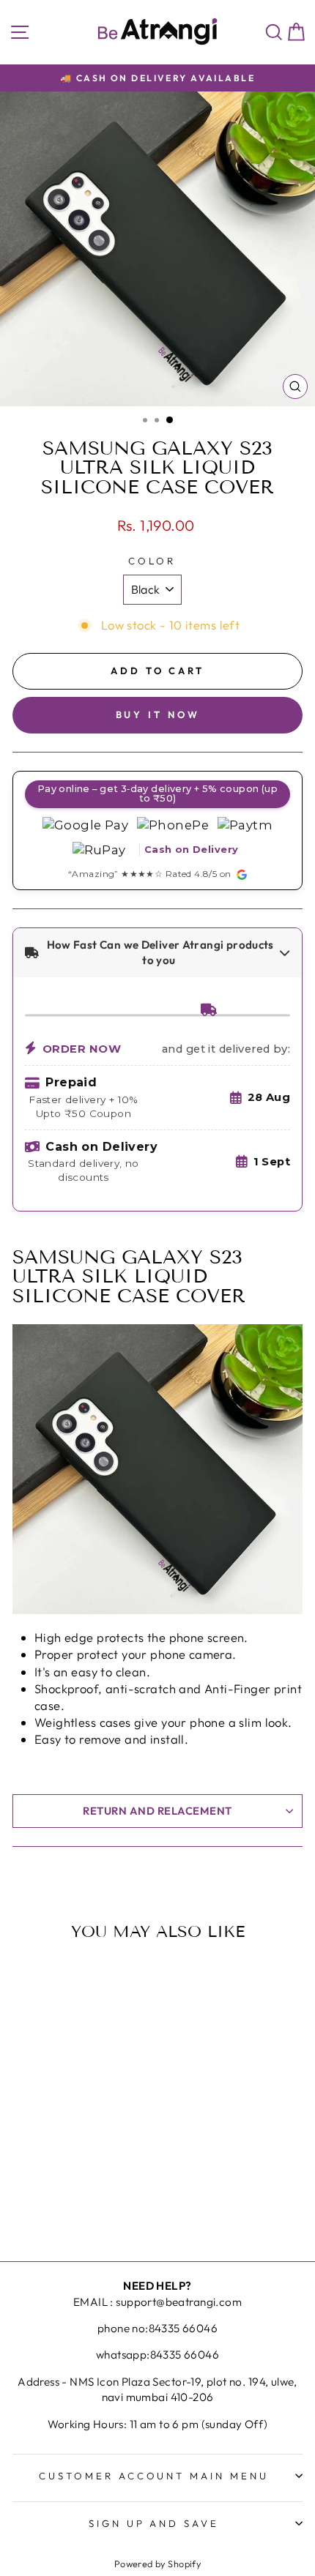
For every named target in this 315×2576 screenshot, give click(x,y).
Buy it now (158, 714)
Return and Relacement (157, 1811)
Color (152, 561)
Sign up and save (154, 2523)
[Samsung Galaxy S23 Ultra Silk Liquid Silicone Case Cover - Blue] (76, 2193)
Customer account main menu (154, 2476)
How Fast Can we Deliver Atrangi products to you (159, 952)
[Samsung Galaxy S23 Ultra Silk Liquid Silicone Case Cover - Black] (59, 2193)
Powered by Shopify (157, 2564)
